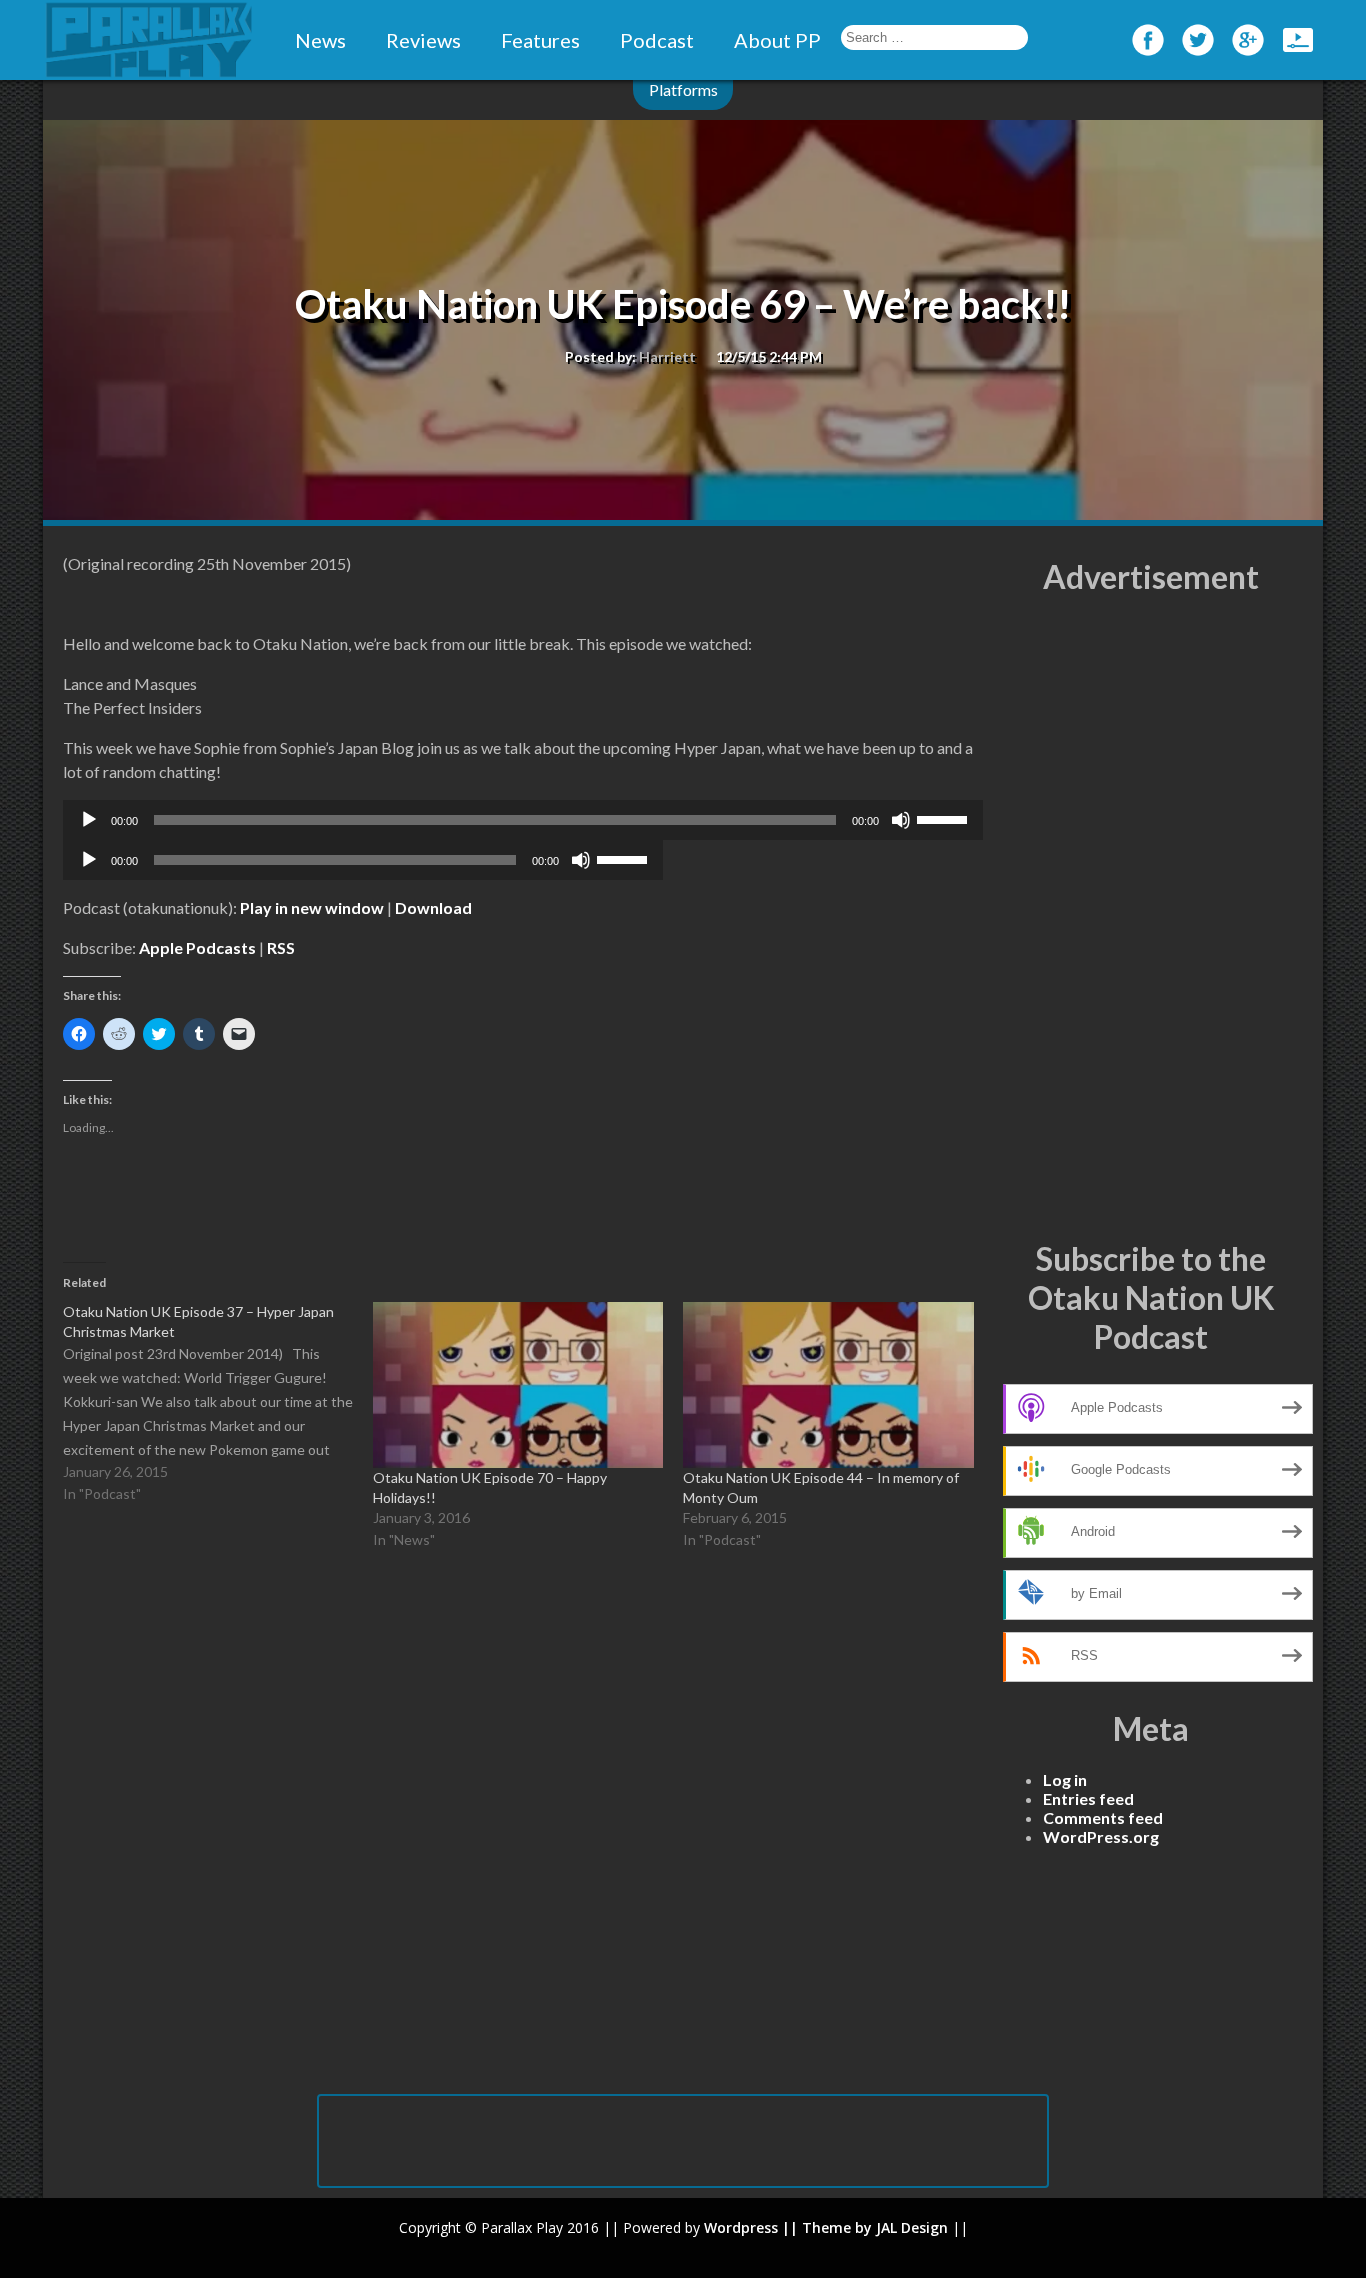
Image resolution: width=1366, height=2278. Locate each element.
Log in (1065, 1779)
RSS (281, 947)
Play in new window (312, 907)
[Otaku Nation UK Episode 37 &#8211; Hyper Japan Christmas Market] (218, 1404)
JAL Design (912, 2227)
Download (433, 907)
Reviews (423, 40)
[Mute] (901, 820)
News (320, 40)
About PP (777, 40)
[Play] (89, 820)
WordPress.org (1101, 1836)
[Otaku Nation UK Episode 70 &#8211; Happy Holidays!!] (518, 1385)
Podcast (657, 40)
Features (540, 40)
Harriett (667, 356)
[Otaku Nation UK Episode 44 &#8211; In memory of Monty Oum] (828, 1385)
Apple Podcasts (197, 947)
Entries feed (1088, 1798)
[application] (523, 820)
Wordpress (741, 2227)
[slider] (945, 818)
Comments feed (1103, 1817)
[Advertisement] (1151, 918)
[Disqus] (523, 1834)
